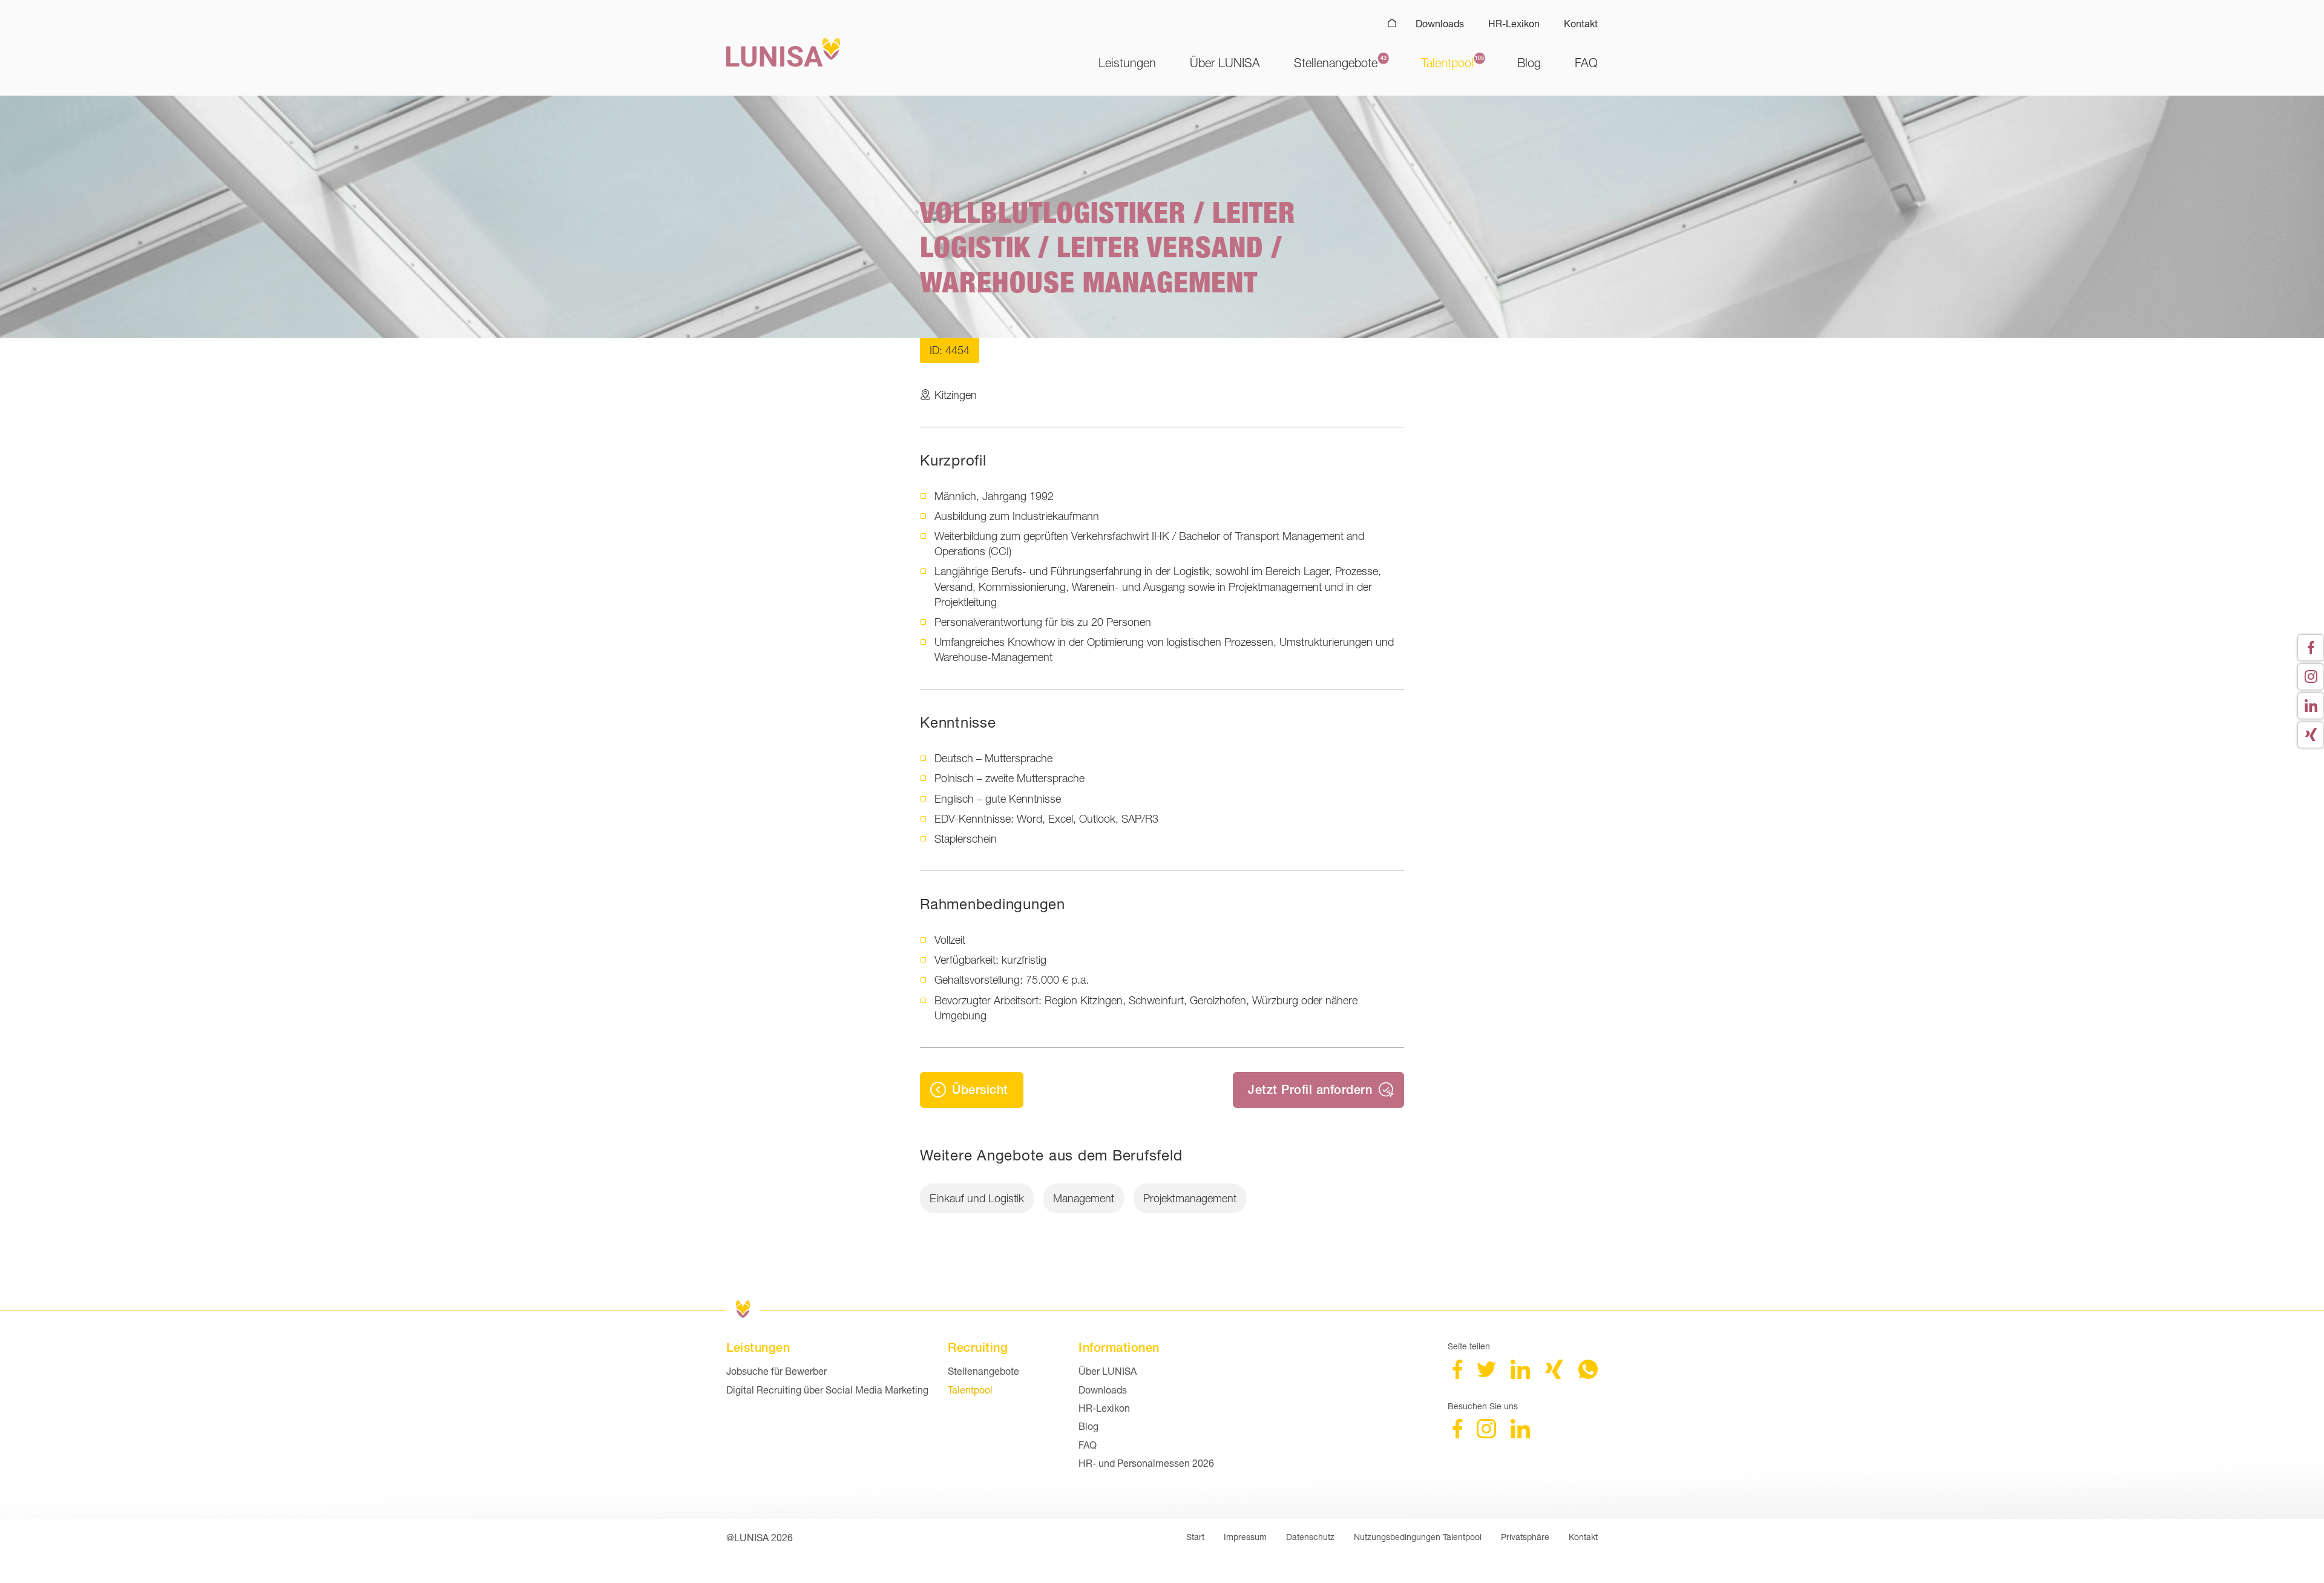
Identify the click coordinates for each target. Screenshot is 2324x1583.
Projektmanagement (1190, 1198)
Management (1084, 1198)
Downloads (1440, 23)
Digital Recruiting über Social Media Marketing (827, 1390)
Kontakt (1581, 23)
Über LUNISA (1225, 63)
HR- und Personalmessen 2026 (1146, 1463)
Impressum (1245, 1537)
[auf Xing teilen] (1554, 1375)
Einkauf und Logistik (977, 1198)
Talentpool (1447, 63)
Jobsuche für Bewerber (776, 1371)
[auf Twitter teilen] (1486, 1375)
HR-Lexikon (1514, 23)
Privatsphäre (1525, 1537)
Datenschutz (1310, 1537)
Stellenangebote (1336, 63)
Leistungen (1127, 63)
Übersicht (980, 1089)
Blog (1529, 63)
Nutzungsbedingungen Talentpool (1418, 1537)
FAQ (1586, 63)
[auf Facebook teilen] (1457, 1375)
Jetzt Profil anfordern (1310, 1089)
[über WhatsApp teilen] (1588, 1375)
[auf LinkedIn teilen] (1520, 1375)
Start (1195, 1537)
